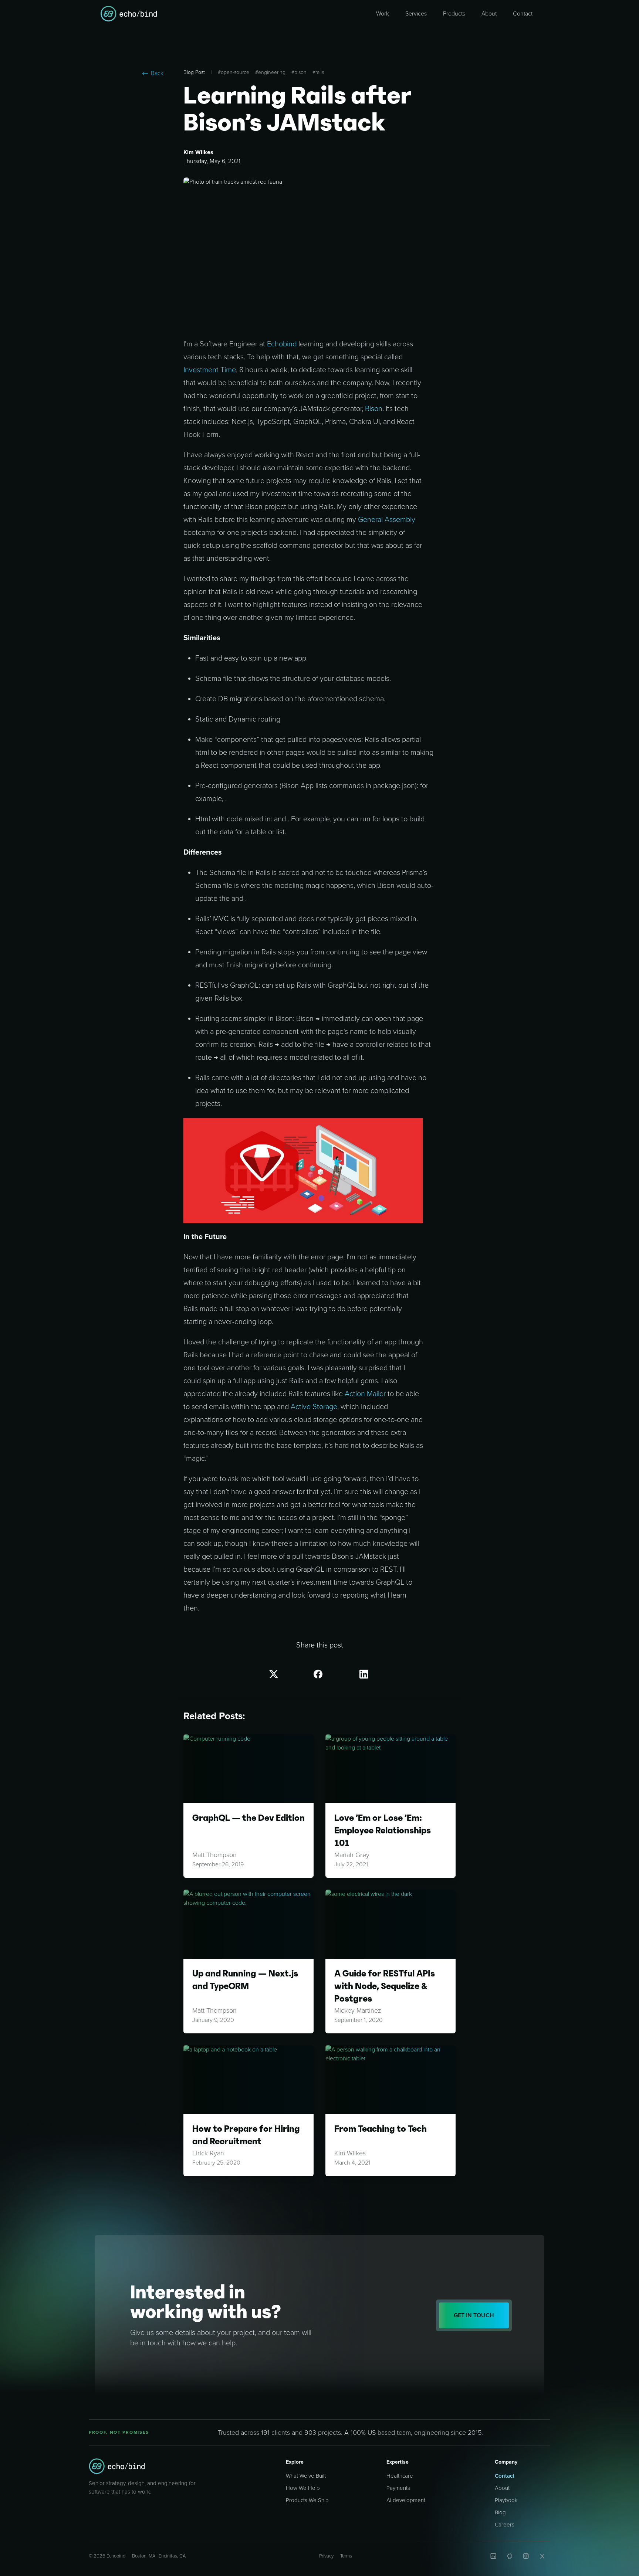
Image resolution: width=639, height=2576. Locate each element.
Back (157, 73)
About (502, 2488)
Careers (505, 2525)
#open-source (234, 72)
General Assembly (387, 520)
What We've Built (306, 2476)
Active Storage (314, 1407)
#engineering (270, 72)
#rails (318, 72)
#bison (299, 72)
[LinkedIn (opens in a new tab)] (493, 2556)
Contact (505, 2476)
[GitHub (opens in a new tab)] (510, 2556)
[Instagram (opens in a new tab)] (526, 2556)
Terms (346, 2556)
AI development (406, 2500)
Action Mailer (365, 1394)
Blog (500, 2512)
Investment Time (210, 370)
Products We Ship (307, 2500)
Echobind (282, 344)
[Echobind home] (117, 2466)
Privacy (326, 2556)
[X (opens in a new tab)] (542, 2556)
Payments (398, 2488)
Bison (374, 409)
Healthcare (400, 2476)
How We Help (303, 2488)
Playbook (506, 2500)
